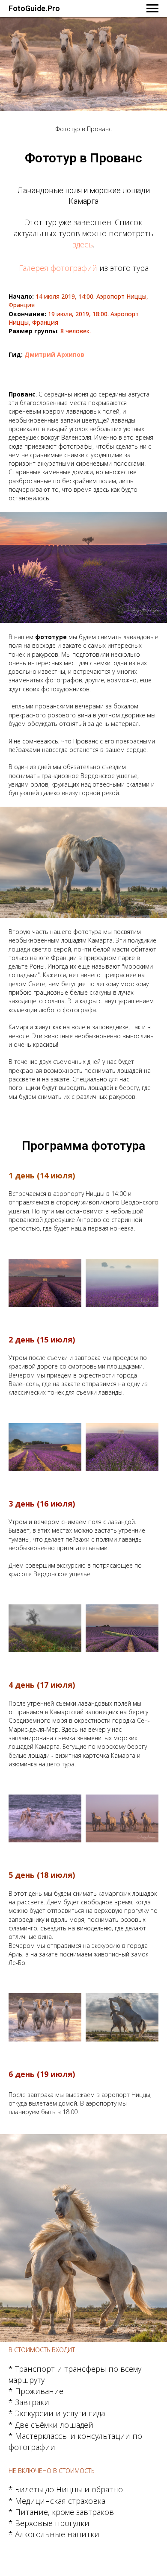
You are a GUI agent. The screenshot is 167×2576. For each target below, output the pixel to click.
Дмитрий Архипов (54, 354)
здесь (83, 244)
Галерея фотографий (58, 268)
